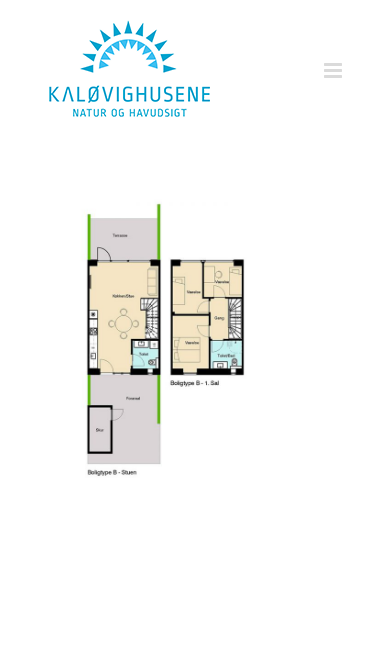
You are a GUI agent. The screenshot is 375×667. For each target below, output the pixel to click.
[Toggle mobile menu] (334, 70)
